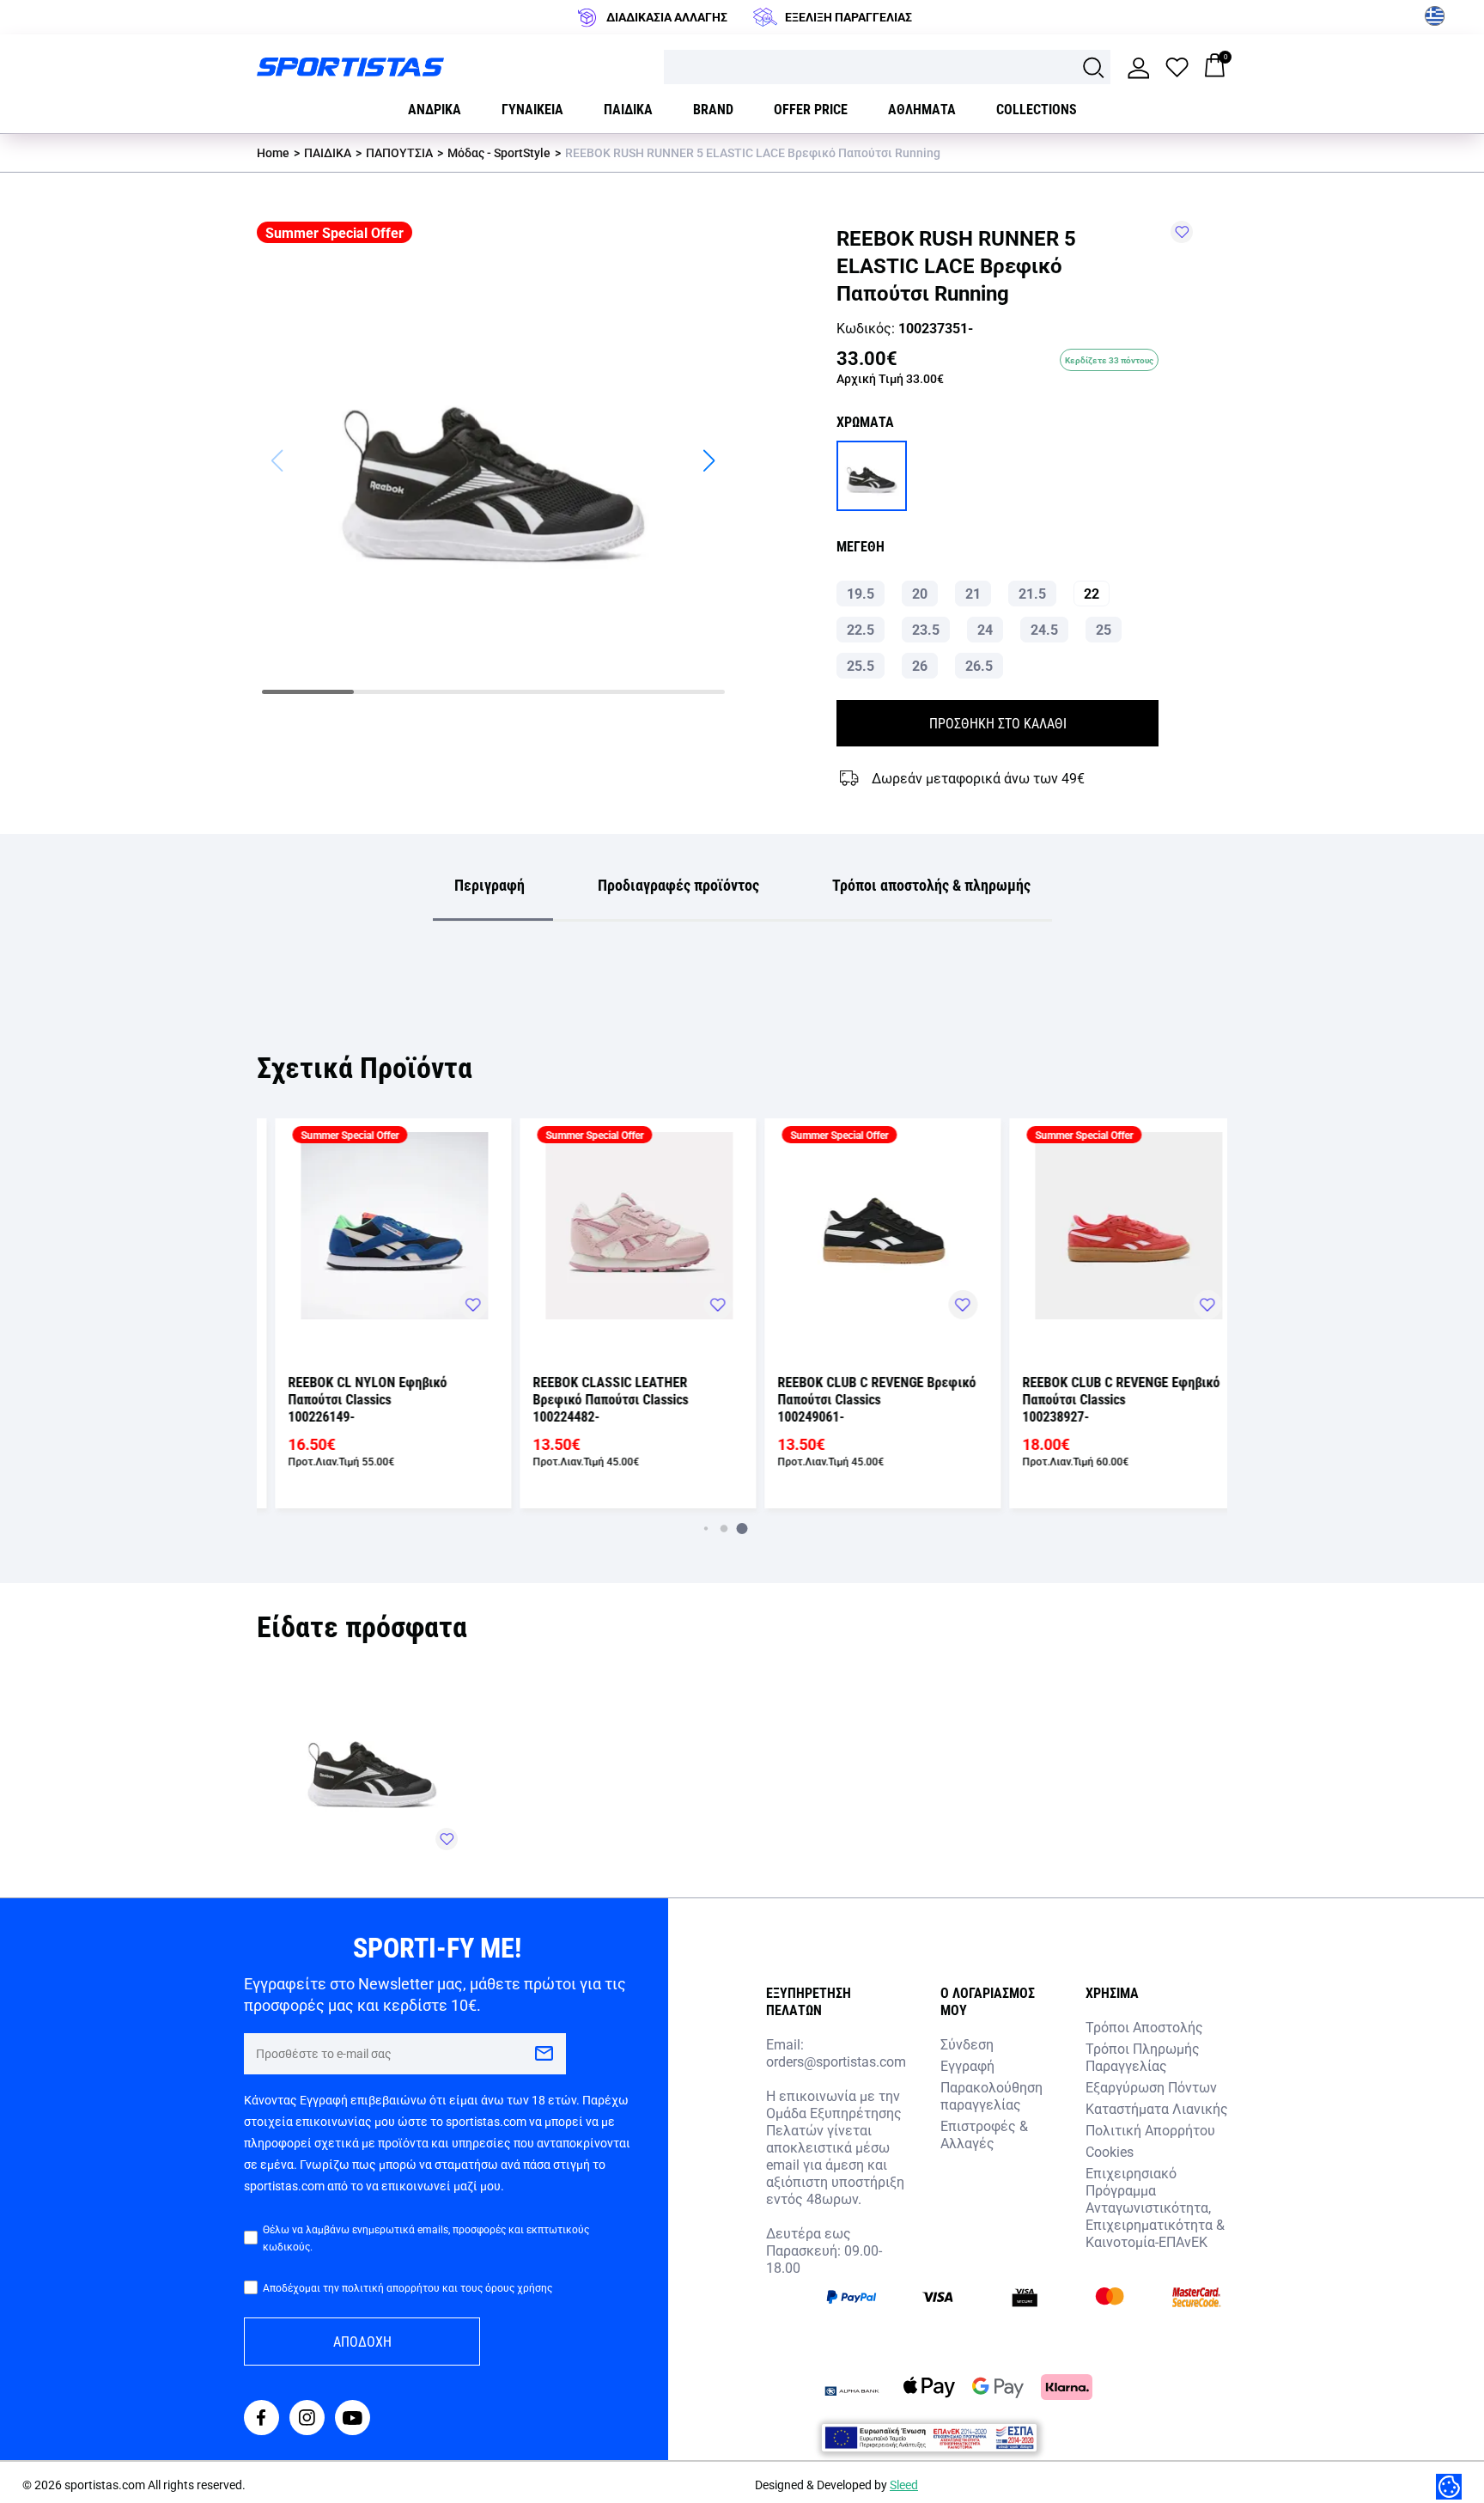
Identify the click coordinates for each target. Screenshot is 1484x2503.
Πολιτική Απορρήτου (1150, 2130)
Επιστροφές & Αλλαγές (984, 2134)
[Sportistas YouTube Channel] (353, 2419)
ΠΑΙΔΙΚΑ (328, 152)
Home (273, 152)
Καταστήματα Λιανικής (1157, 2108)
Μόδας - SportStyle (499, 152)
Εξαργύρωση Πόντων (1151, 2087)
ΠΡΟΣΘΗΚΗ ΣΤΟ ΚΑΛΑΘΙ (998, 723)
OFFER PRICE (811, 109)
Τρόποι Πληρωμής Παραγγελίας (1143, 2057)
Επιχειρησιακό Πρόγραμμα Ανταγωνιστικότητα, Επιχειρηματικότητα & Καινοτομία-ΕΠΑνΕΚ (1155, 2207)
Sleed (904, 2485)
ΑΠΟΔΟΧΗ (362, 2341)
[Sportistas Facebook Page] (262, 2419)
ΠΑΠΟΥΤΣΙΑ (399, 152)
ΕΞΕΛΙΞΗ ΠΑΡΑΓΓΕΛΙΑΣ (848, 17)
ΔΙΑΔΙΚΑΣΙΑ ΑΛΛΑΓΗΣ (667, 17)
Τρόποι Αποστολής (1144, 2027)
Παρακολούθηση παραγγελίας (991, 2095)
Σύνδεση (967, 2044)
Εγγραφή (967, 2065)
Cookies (1110, 2151)
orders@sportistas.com (836, 2061)
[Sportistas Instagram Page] (307, 2419)
